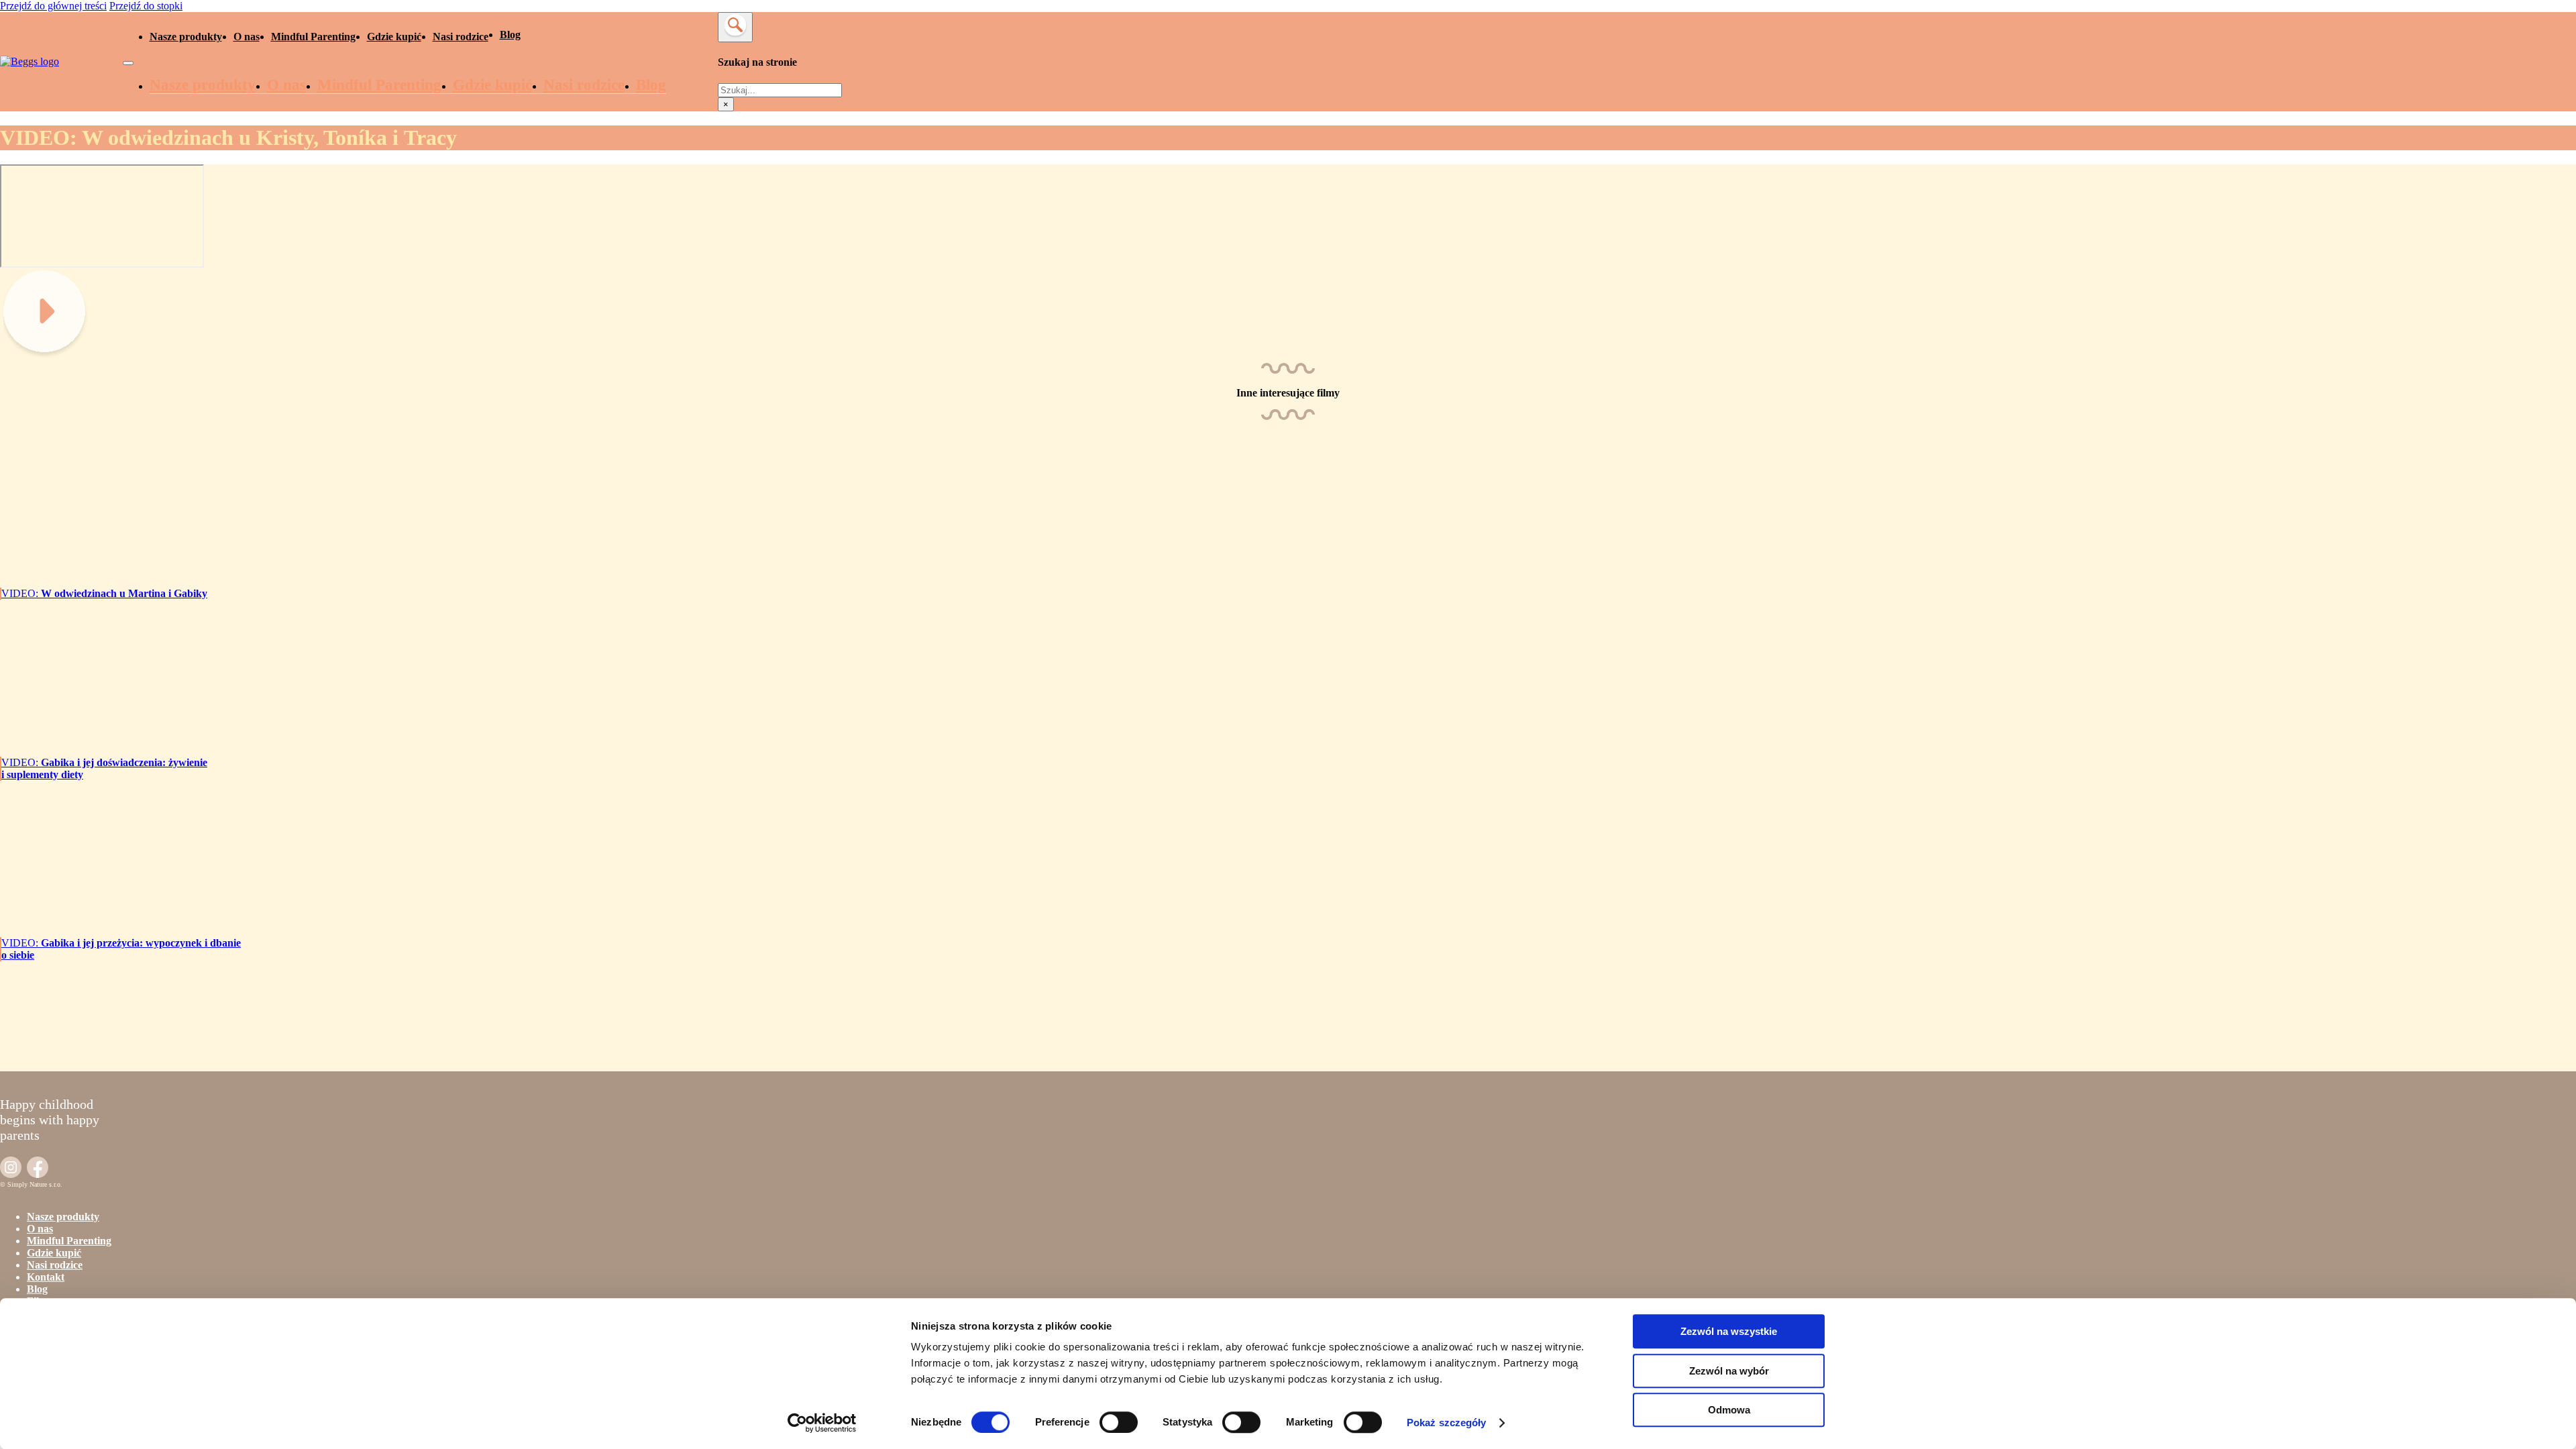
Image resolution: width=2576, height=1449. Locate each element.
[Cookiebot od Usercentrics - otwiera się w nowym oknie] (822, 1423)
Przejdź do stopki (146, 6)
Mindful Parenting (313, 37)
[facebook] (38, 1169)
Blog (510, 35)
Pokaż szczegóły (1447, 1423)
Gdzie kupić (394, 37)
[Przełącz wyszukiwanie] (735, 27)
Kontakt (46, 1277)
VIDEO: (104, 593)
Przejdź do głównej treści (53, 6)
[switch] (1119, 1422)
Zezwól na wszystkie (1729, 1331)
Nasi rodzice (461, 37)
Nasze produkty (186, 37)
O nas (247, 37)
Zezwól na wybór (1729, 1371)
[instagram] (11, 1169)
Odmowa (1729, 1410)
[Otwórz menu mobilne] (128, 63)
